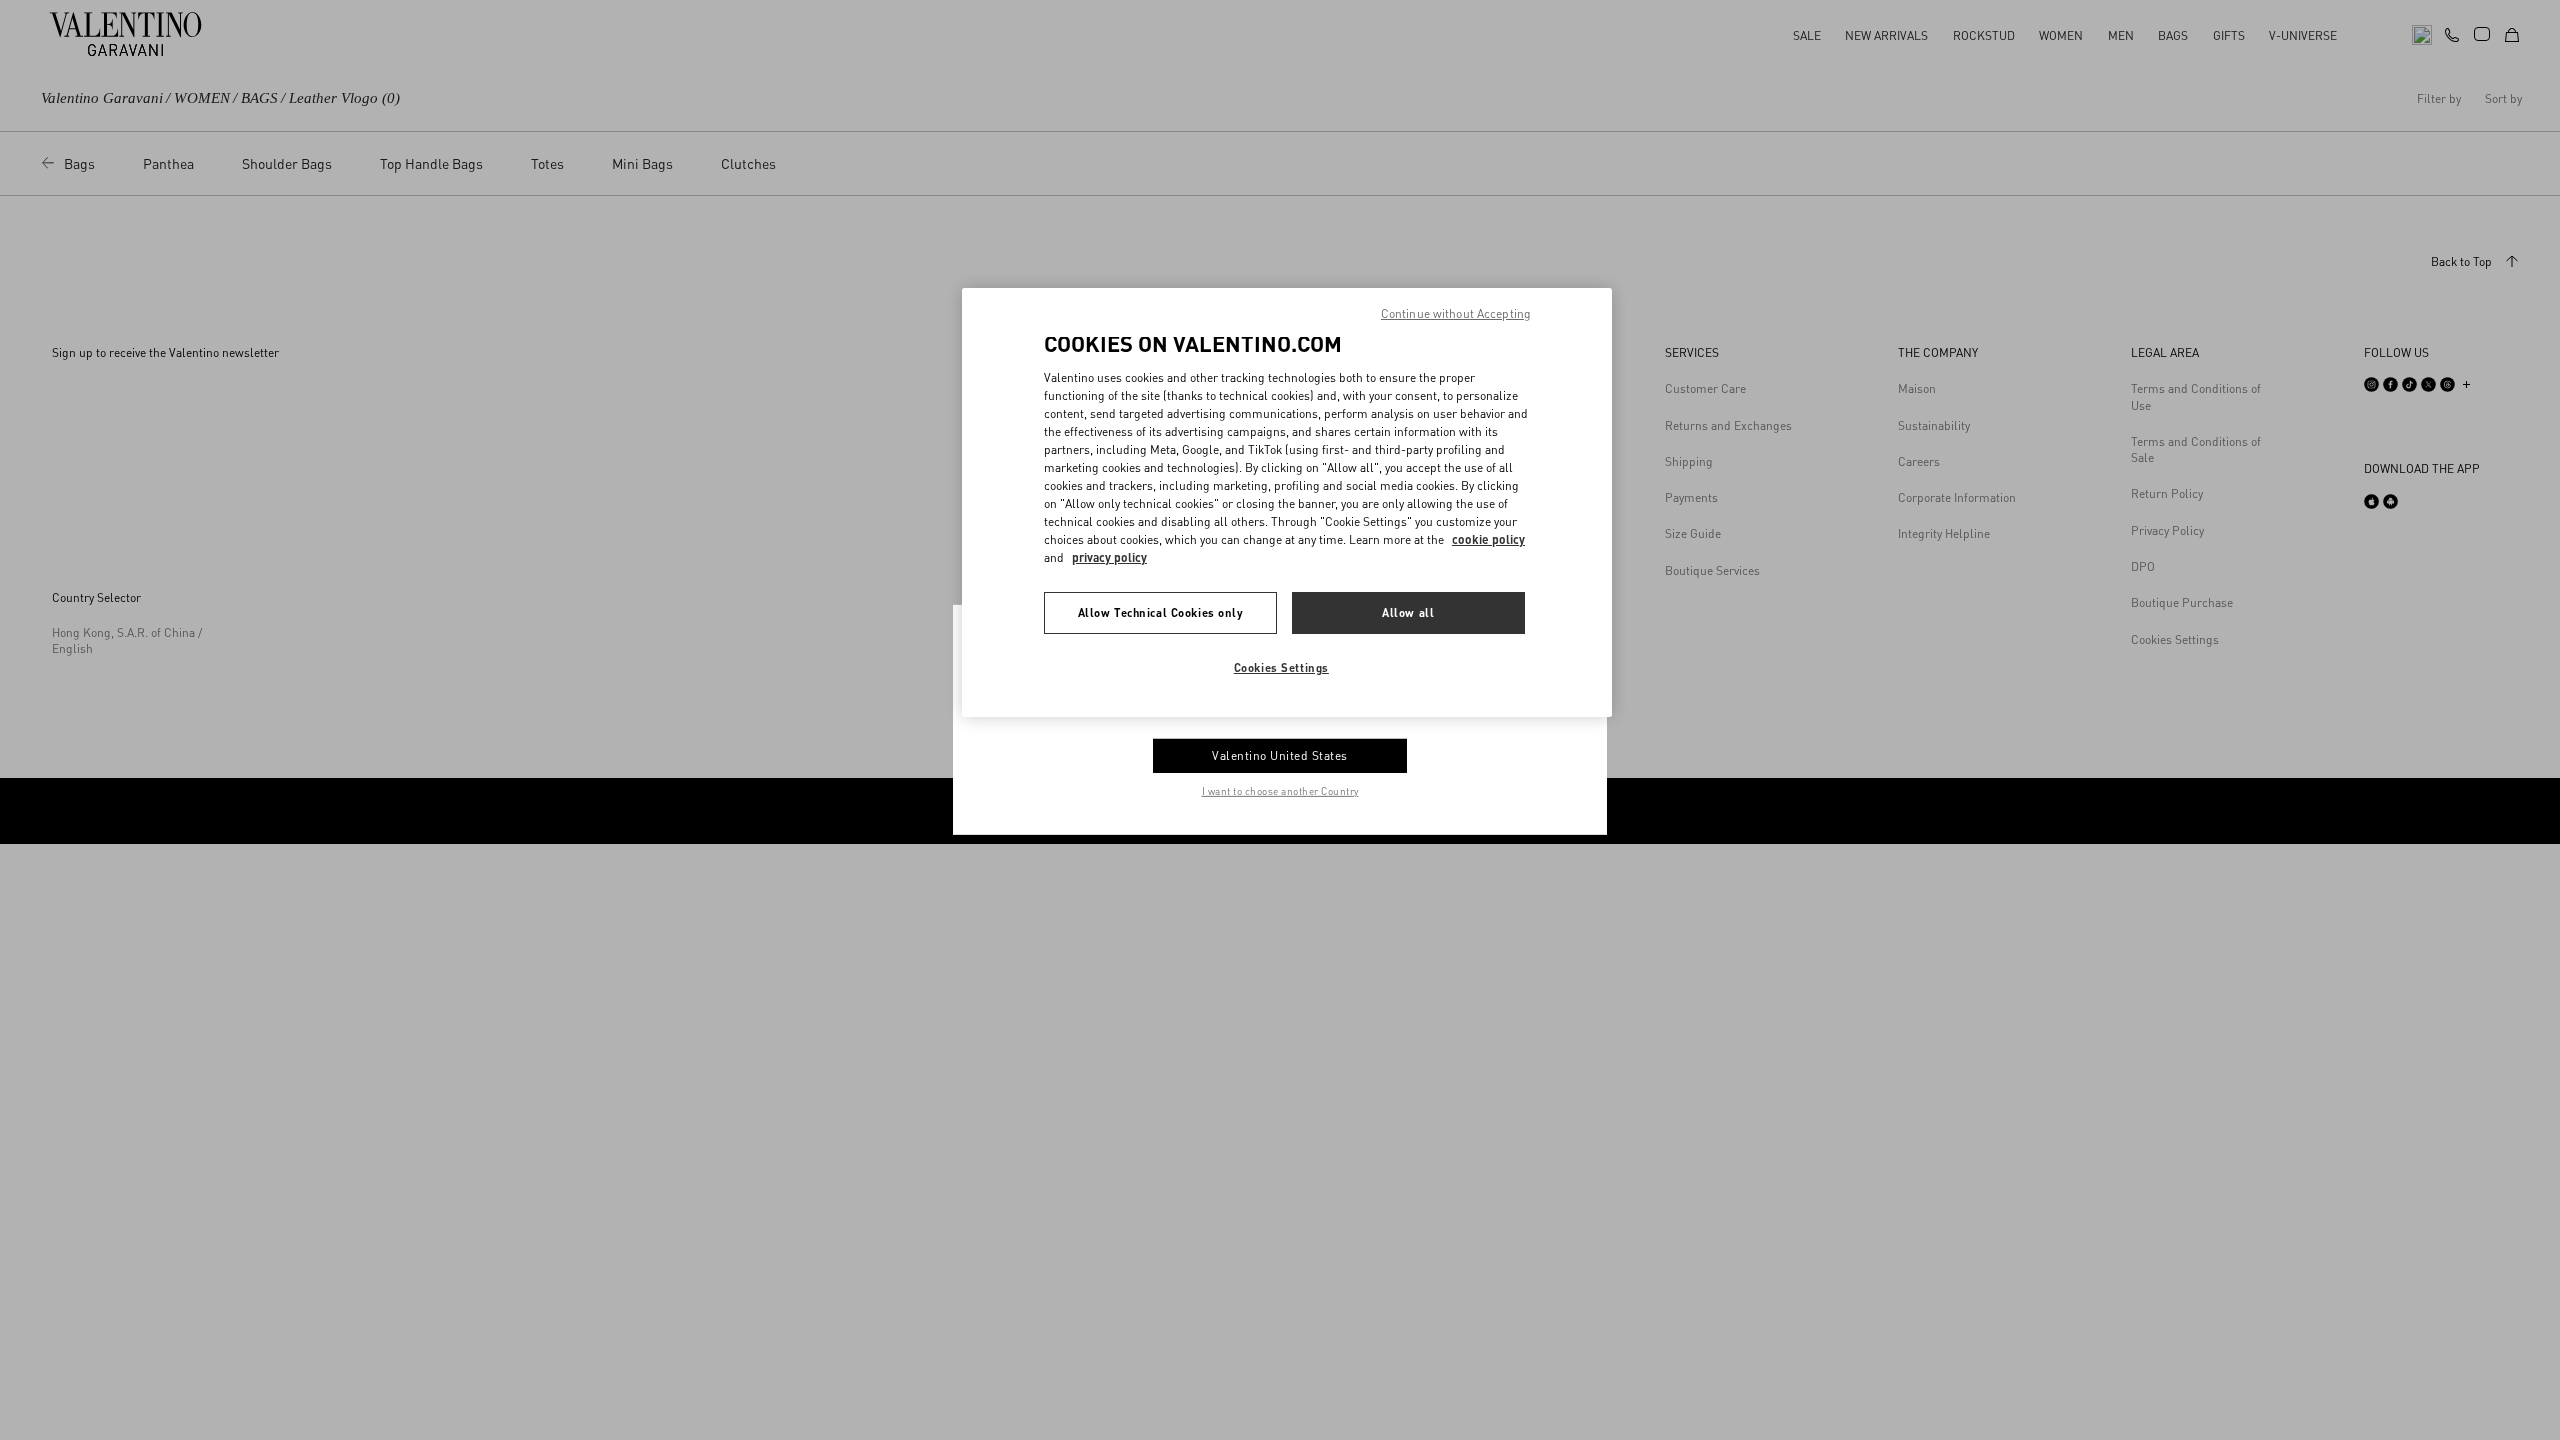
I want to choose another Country (1280, 791)
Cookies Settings (1281, 667)
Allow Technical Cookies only (1161, 612)
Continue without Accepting (1456, 313)
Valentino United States (1280, 755)
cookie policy (1488, 539)
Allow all (1408, 612)
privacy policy (1109, 557)
